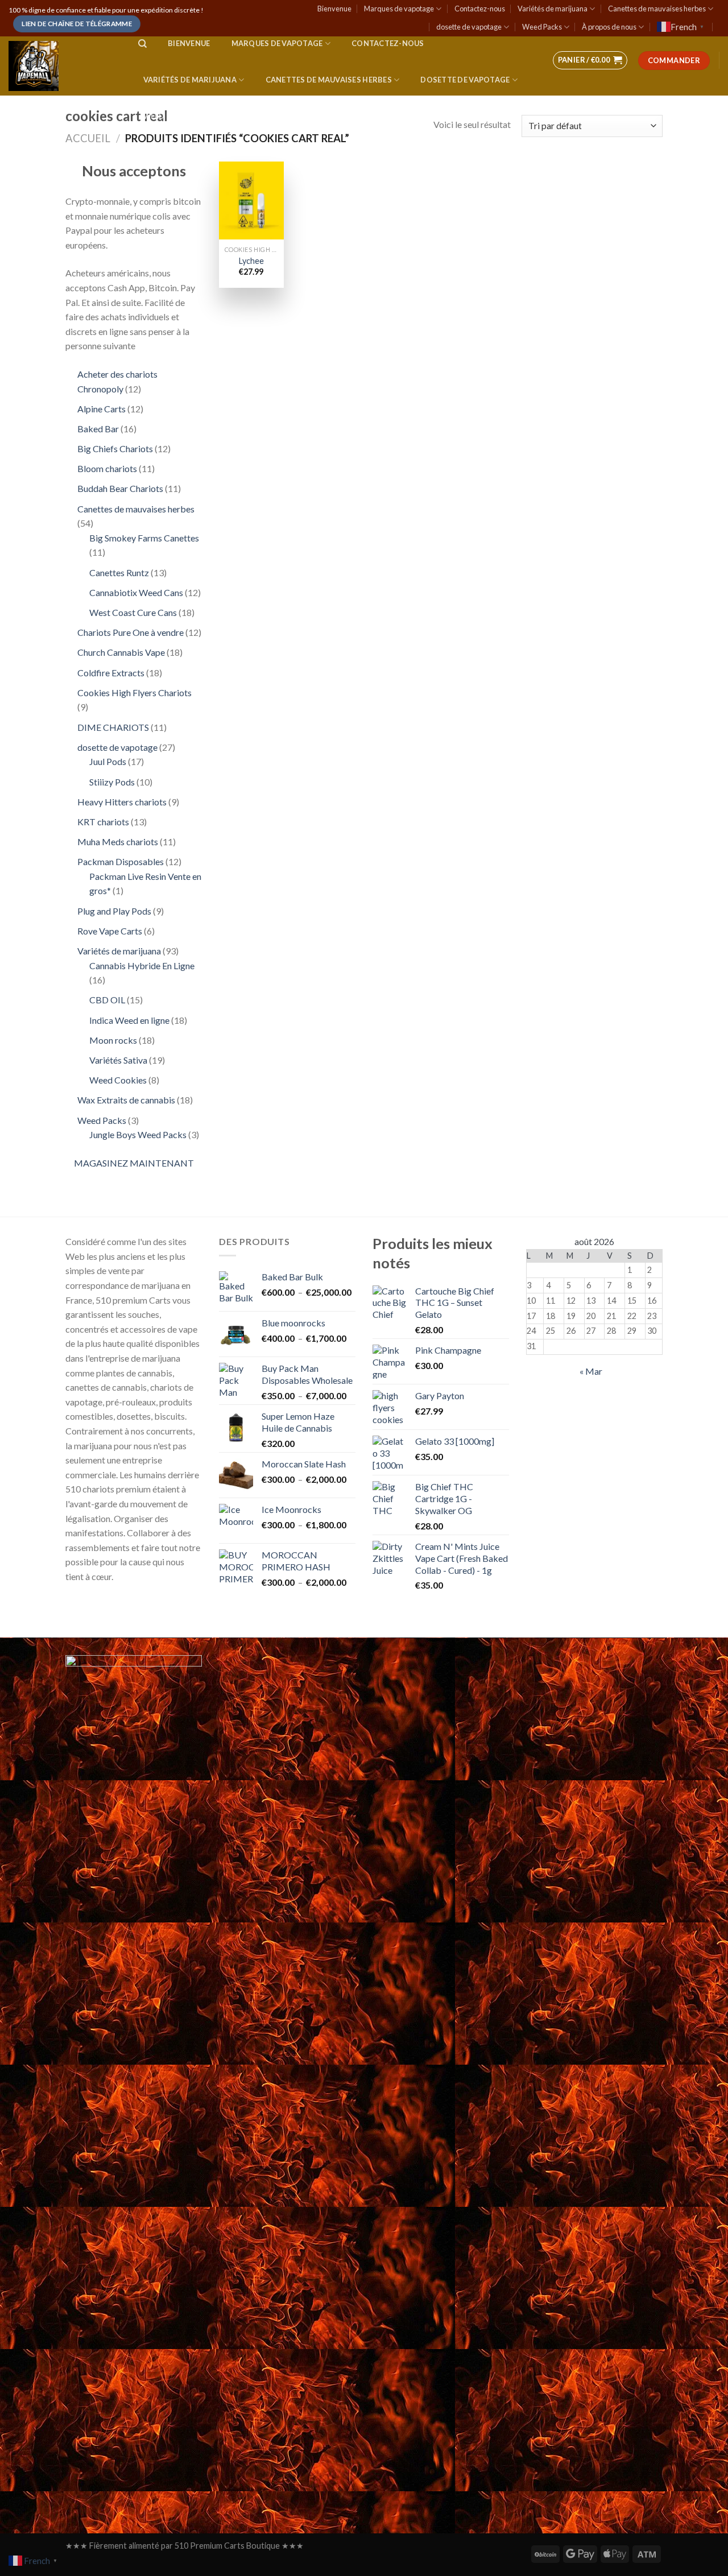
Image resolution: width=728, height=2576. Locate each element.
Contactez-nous (480, 9)
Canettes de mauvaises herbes (657, 9)
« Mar (591, 1371)
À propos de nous (609, 27)
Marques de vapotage (399, 9)
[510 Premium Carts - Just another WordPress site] (62, 66)
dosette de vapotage (469, 27)
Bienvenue (334, 9)
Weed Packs (542, 27)
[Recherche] (142, 44)
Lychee (251, 261)
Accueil (88, 138)
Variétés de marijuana (553, 9)
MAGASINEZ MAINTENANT (134, 1163)
